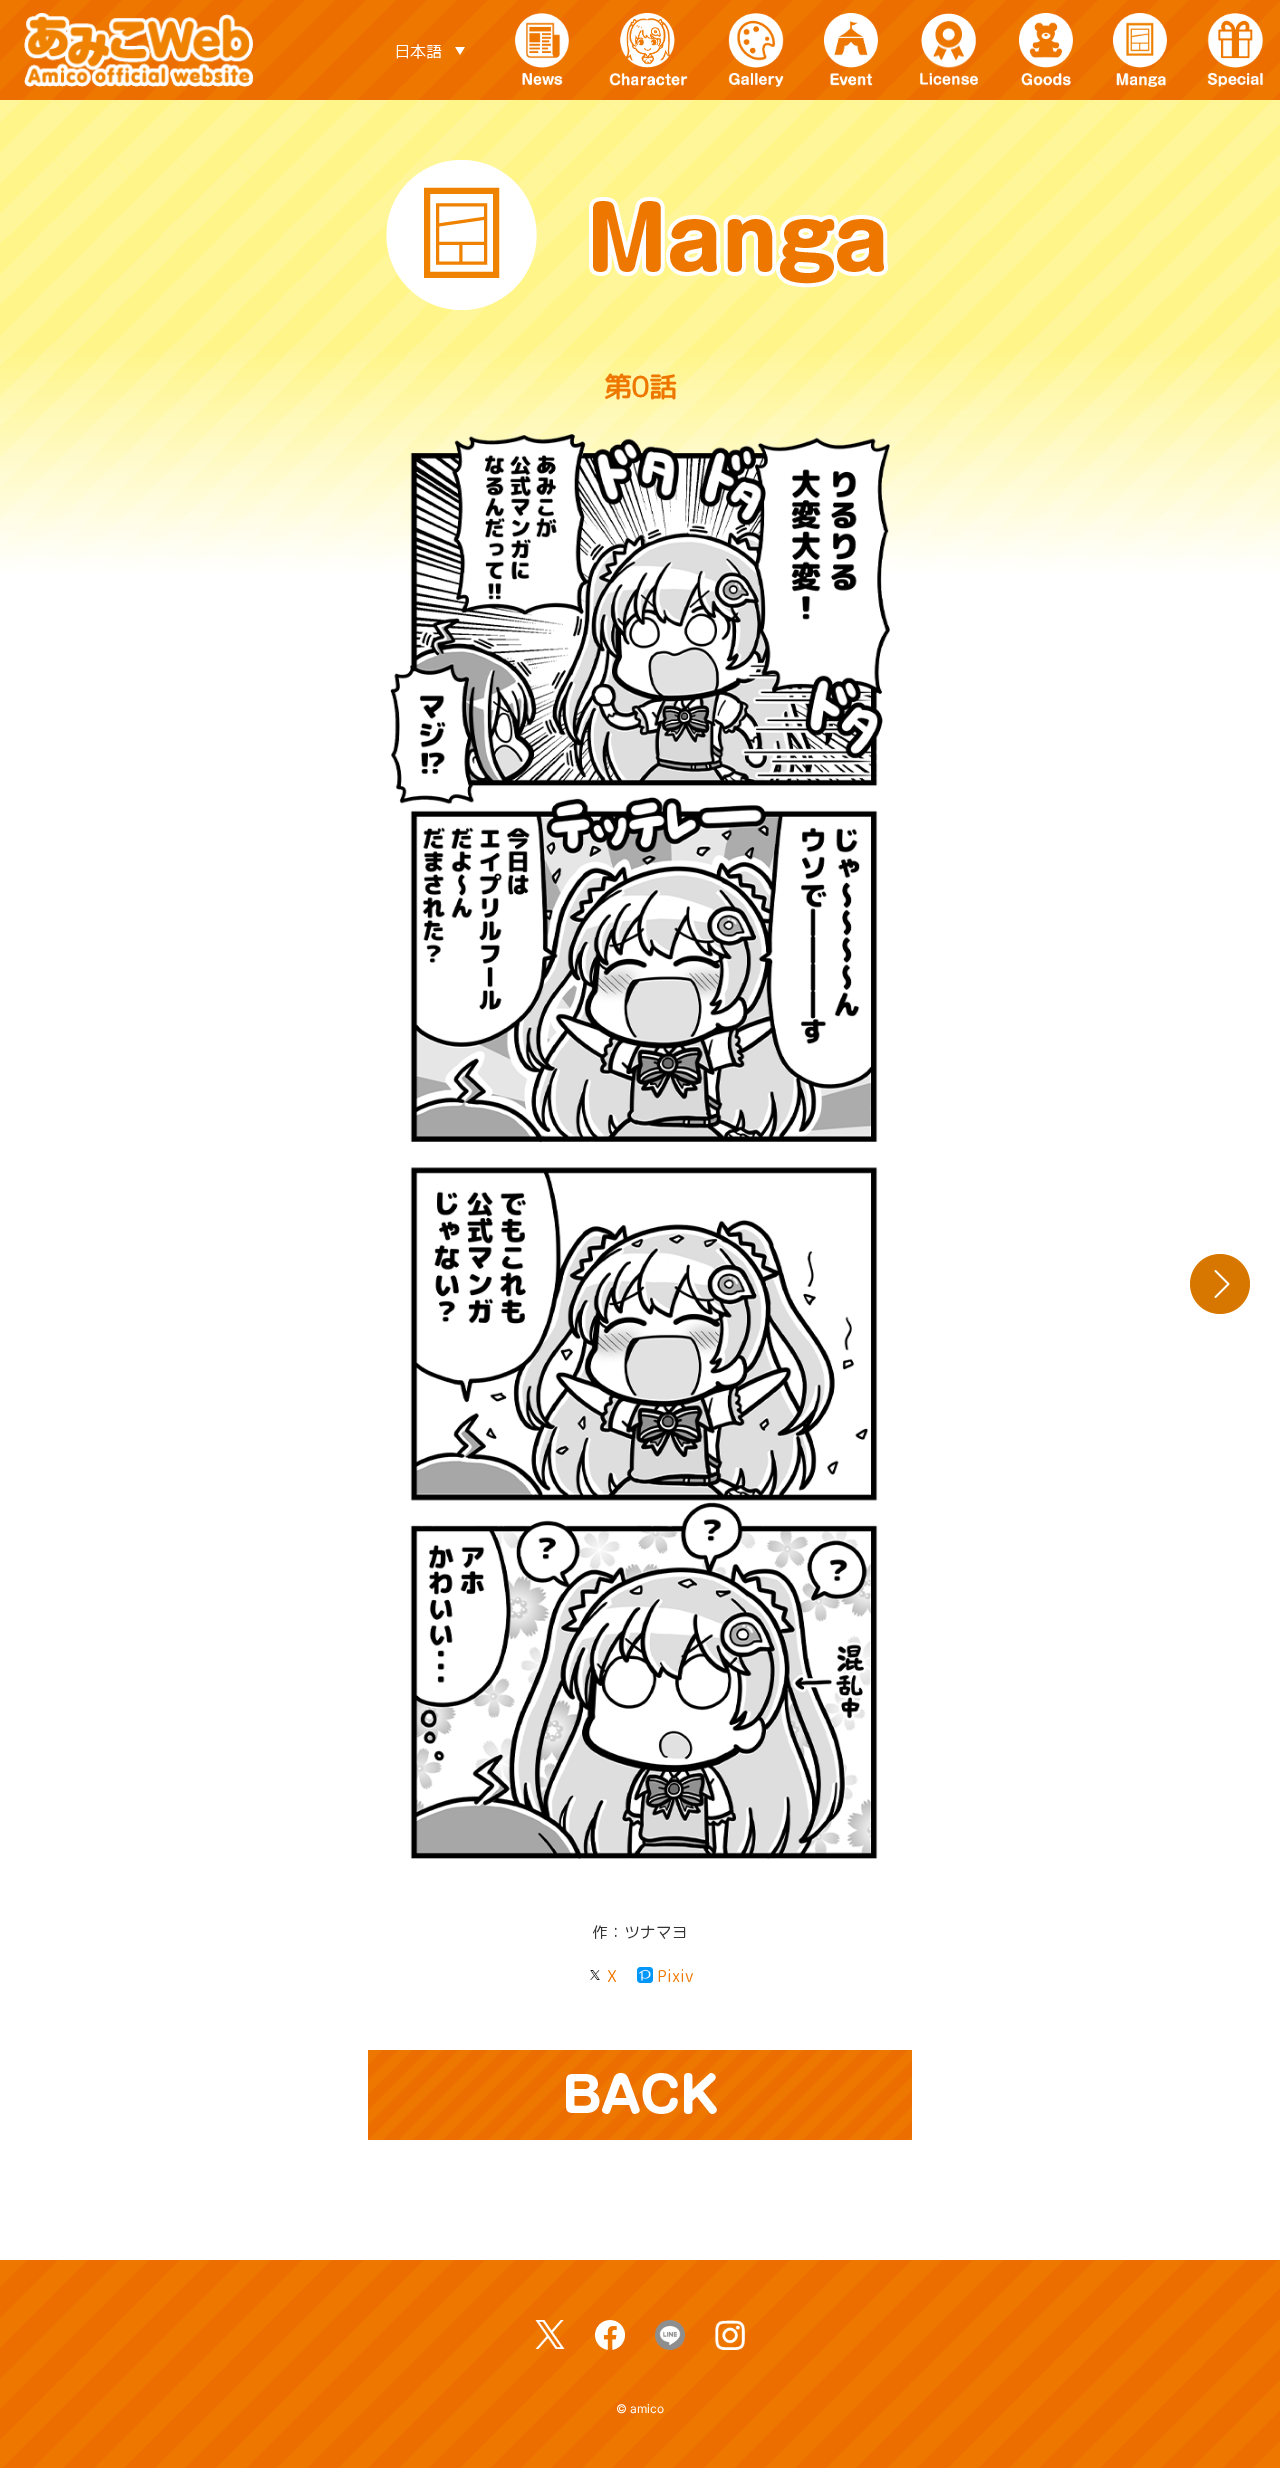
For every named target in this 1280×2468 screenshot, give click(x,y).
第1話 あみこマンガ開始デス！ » (1220, 1284)
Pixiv (675, 1976)
